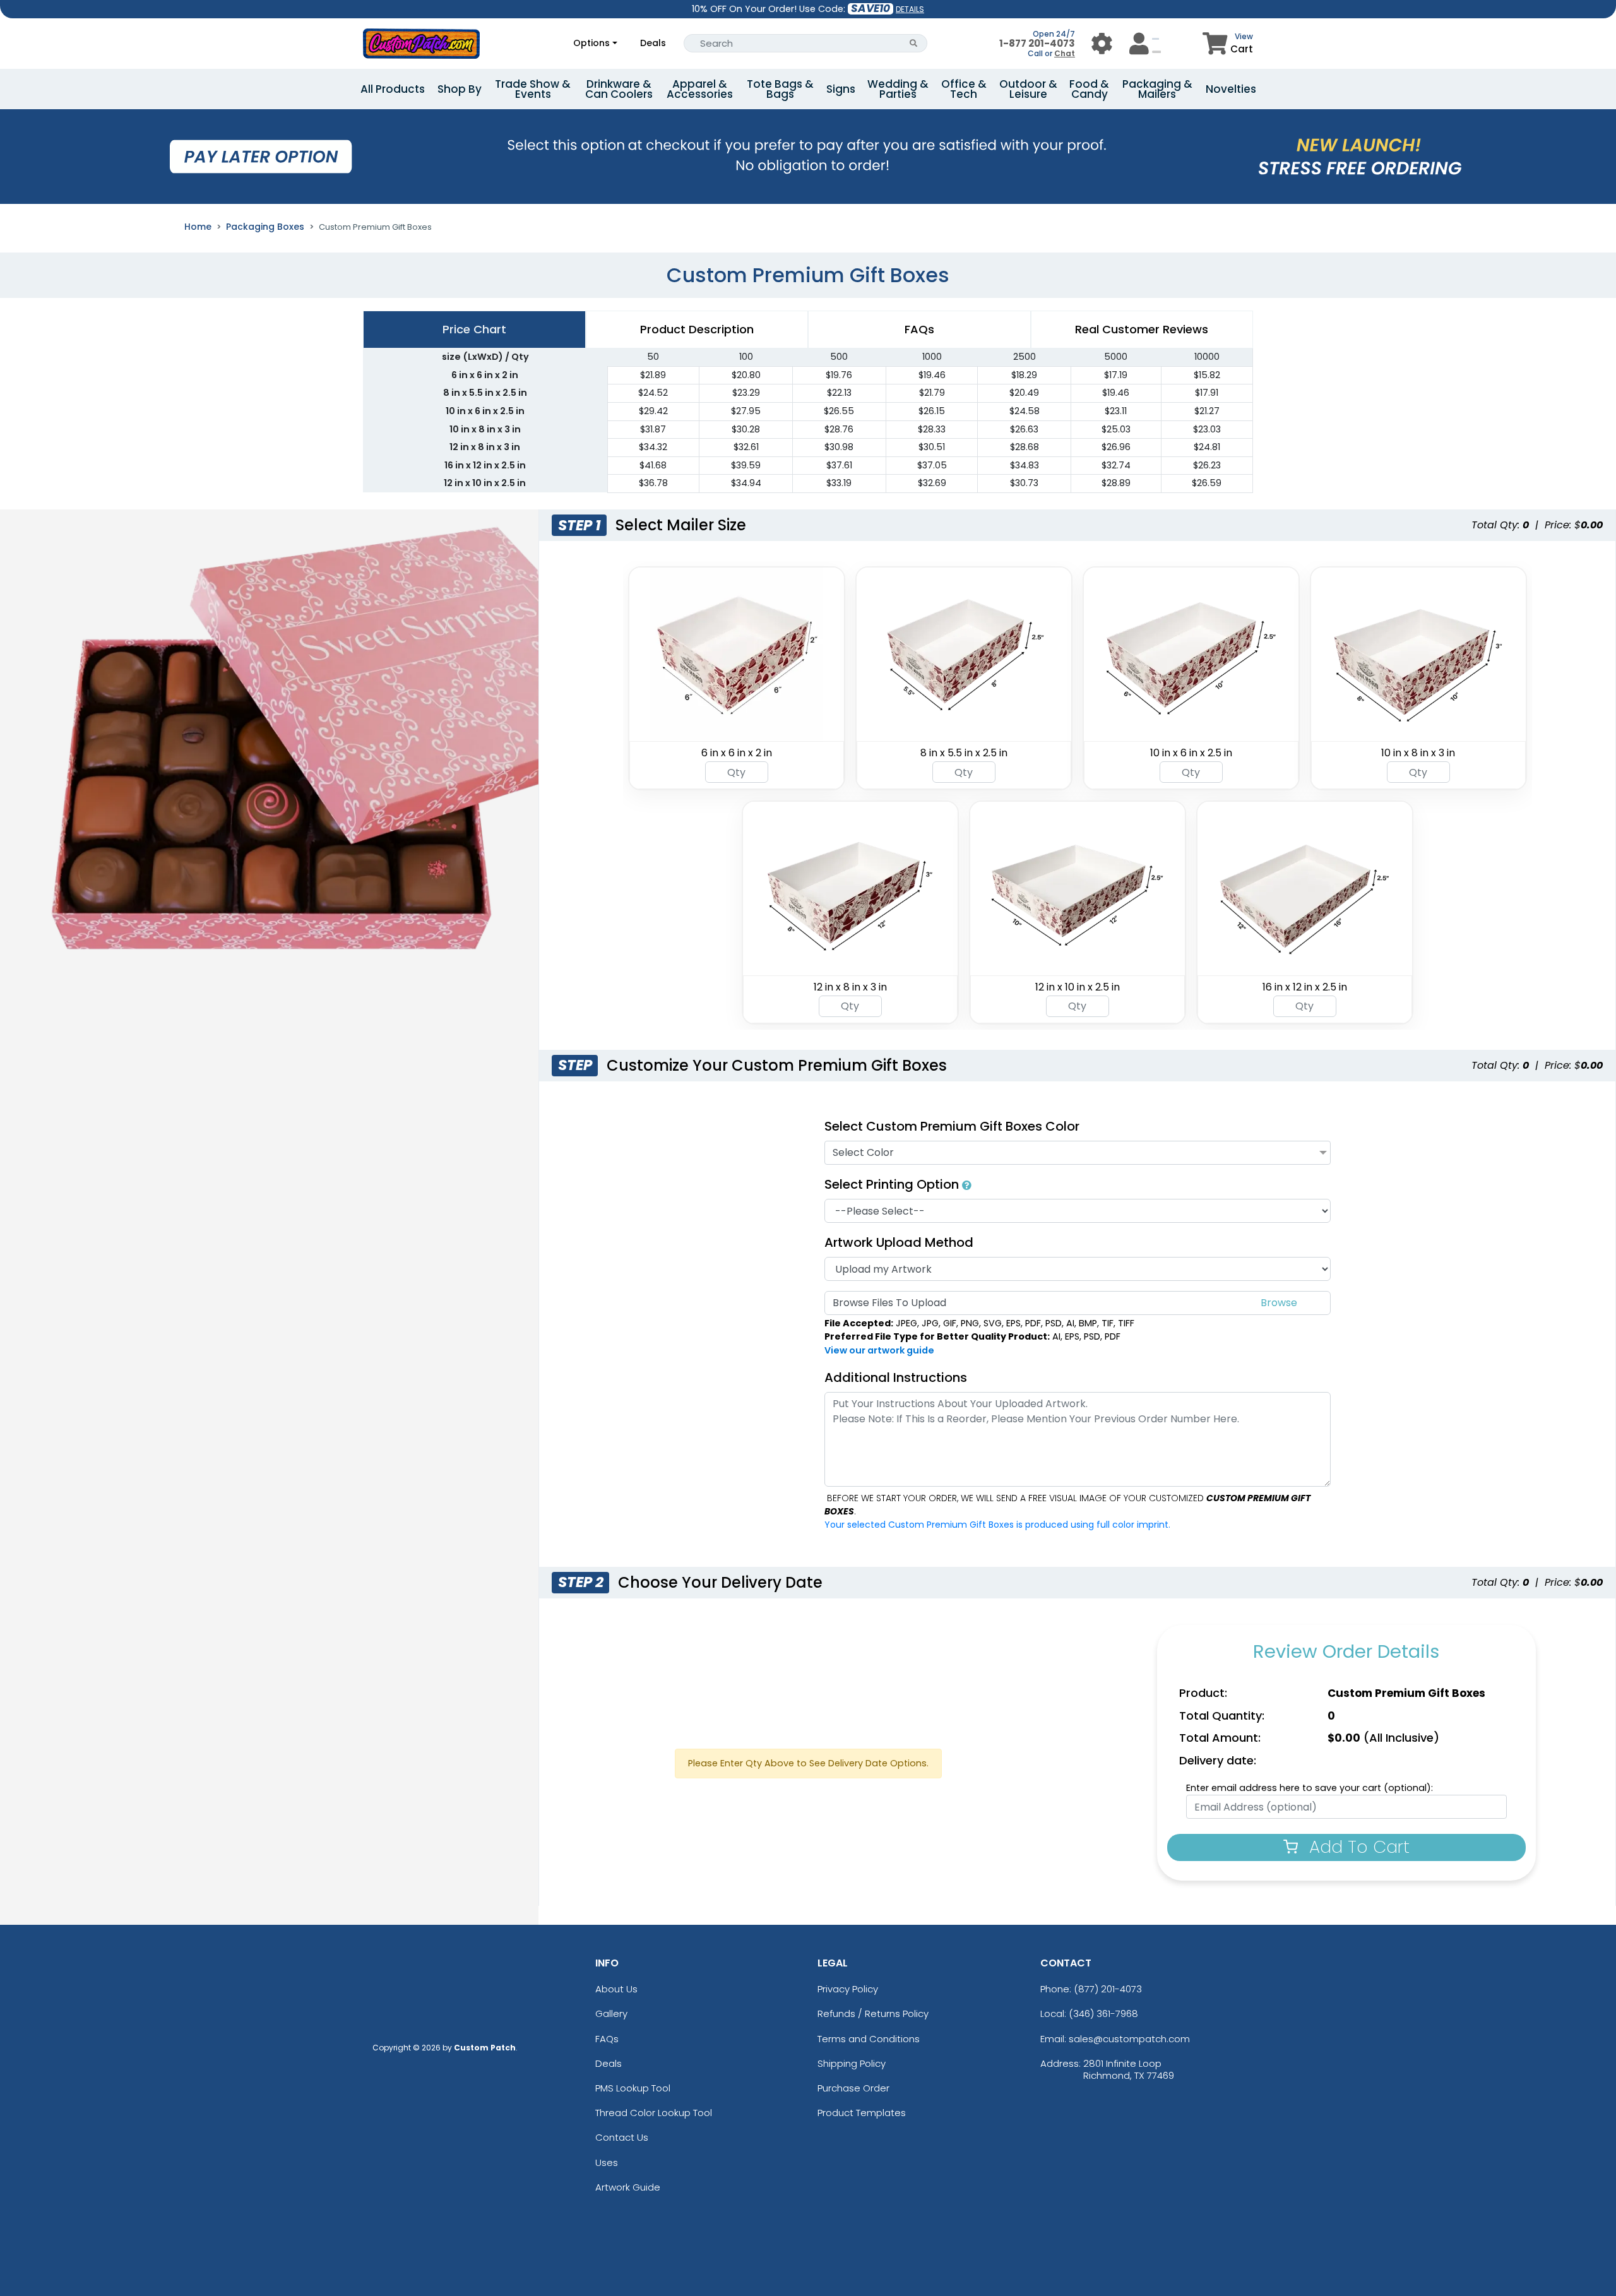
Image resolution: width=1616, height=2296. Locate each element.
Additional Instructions (896, 1377)
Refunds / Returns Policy (873, 2013)
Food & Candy (1089, 89)
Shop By (460, 89)
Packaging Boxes (265, 227)
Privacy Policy (848, 1989)
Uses (607, 2162)
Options (591, 43)
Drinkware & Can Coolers (619, 89)
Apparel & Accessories (700, 89)
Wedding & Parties (898, 89)
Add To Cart (1357, 1847)
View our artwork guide (879, 1350)
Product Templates (862, 2113)
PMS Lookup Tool (633, 2088)
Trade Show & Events (533, 89)
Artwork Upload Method (899, 1242)
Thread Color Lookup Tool (654, 2113)
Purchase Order (853, 2088)
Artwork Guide (628, 2187)
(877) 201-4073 (1108, 1989)
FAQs (607, 2039)
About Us (616, 1989)
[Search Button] (914, 43)
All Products (393, 89)
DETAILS (910, 9)
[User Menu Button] (1102, 43)
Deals (653, 43)
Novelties (1231, 89)
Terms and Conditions (869, 2039)
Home (198, 227)
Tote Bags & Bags (780, 89)
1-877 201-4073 (1037, 43)
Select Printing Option (893, 1184)
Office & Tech (964, 89)
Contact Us (622, 2137)
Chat (1065, 53)
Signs (841, 89)
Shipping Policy (852, 2063)
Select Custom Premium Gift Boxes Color (952, 1126)
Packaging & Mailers (1157, 89)
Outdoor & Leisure (1028, 89)
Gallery (611, 2013)
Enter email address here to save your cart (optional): (1310, 1788)
